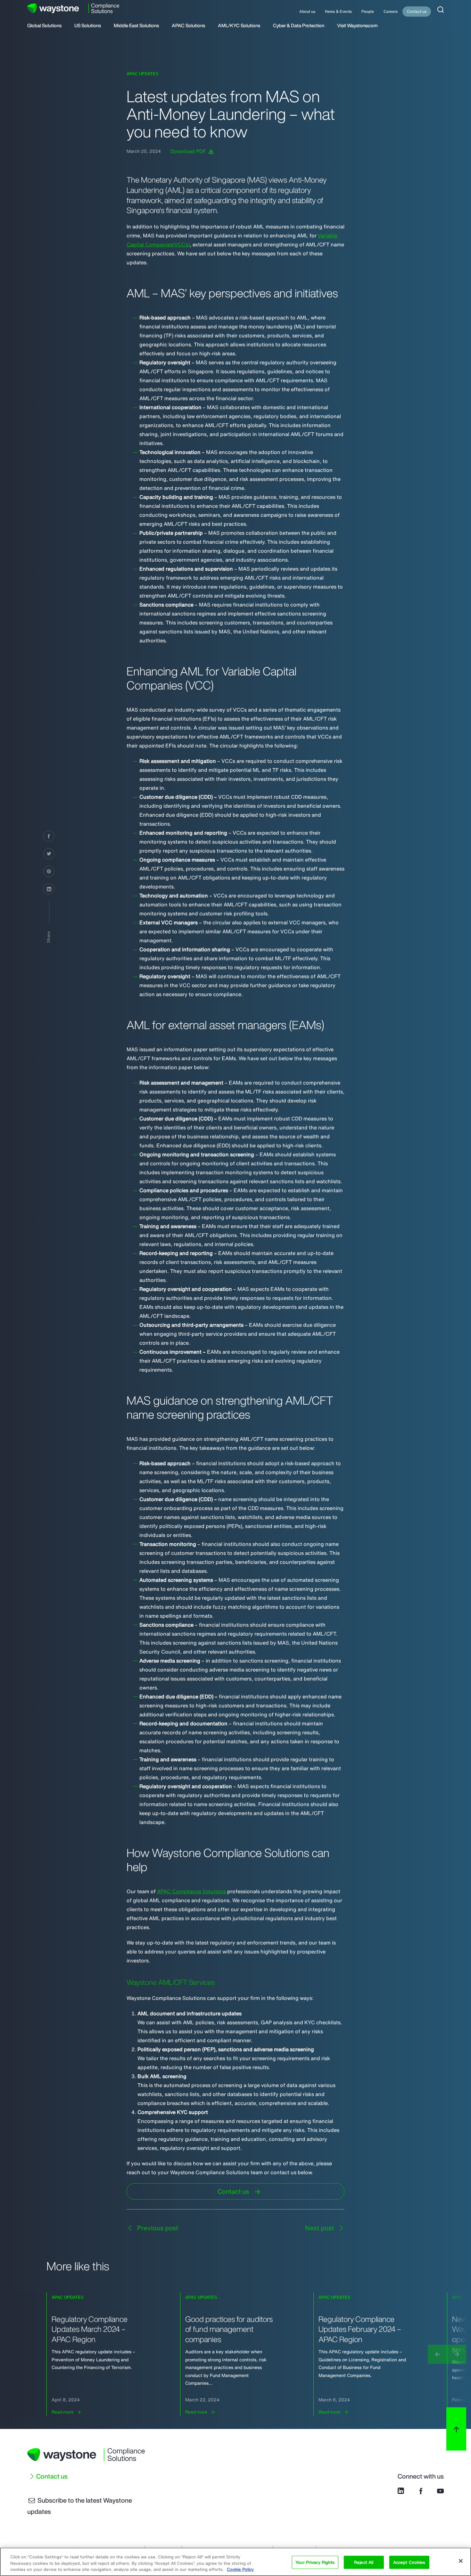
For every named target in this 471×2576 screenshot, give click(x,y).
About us (307, 11)
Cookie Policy (240, 2569)
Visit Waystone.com (357, 26)
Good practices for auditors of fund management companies (229, 2329)
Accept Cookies (409, 2562)
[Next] (457, 2354)
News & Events (338, 11)
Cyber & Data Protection (299, 26)
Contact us (417, 11)
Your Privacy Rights (315, 2562)
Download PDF (189, 151)
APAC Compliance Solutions (191, 1891)
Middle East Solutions (136, 26)
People (368, 11)
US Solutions (88, 26)
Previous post (157, 2228)
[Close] (461, 2561)
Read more (63, 2412)
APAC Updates (143, 74)
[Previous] (437, 2354)
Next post (320, 2228)
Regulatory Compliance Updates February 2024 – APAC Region (360, 2329)
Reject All (364, 2562)
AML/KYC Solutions (239, 26)
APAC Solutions (188, 26)
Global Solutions (44, 26)
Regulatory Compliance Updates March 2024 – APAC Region (90, 2329)
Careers (391, 11)
